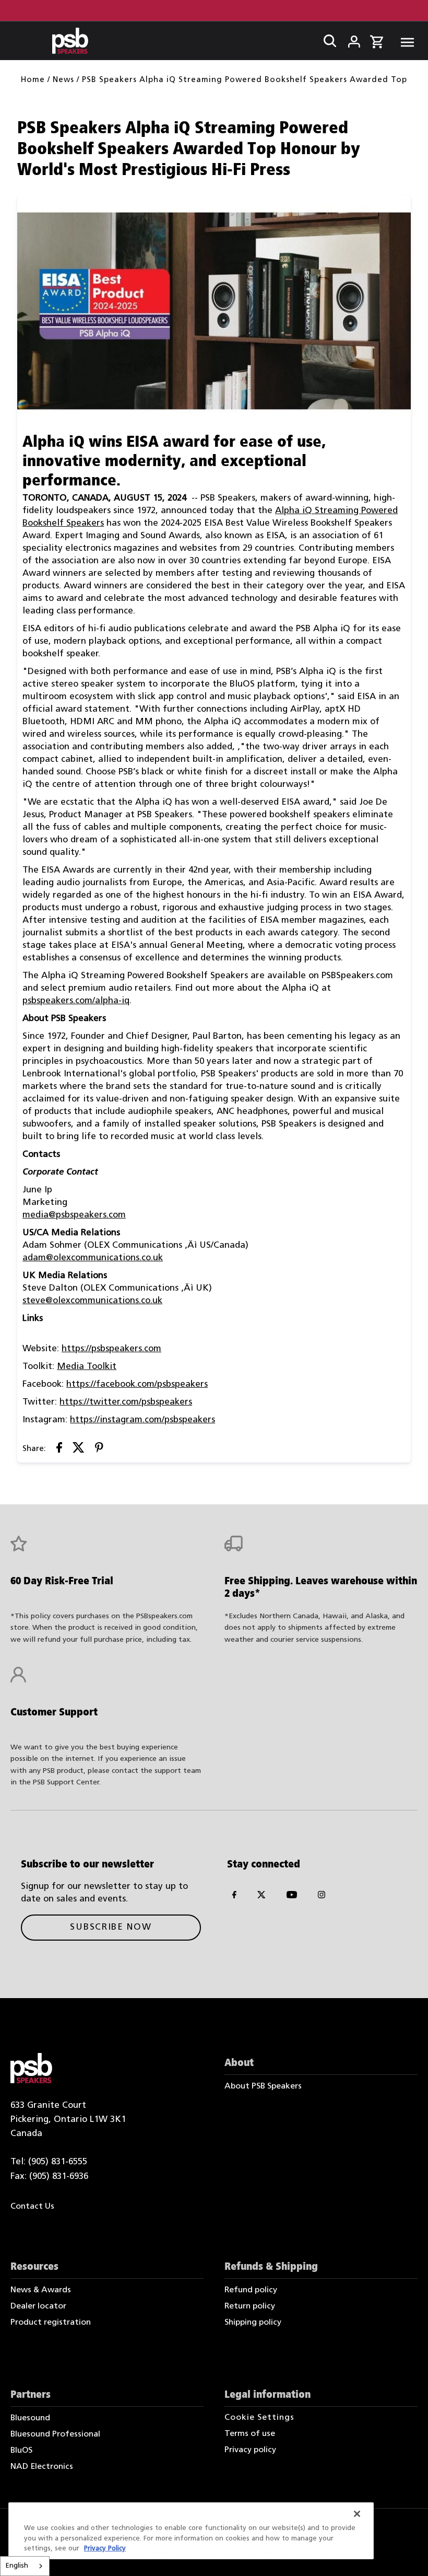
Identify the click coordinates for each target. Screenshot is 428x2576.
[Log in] (347, 39)
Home (33, 80)
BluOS (21, 2451)
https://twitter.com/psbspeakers (126, 1402)
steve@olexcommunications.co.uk (92, 1301)
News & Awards (41, 2290)
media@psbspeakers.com (74, 1215)
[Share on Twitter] (79, 1450)
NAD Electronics (42, 2467)
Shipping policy (253, 2323)
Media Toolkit (87, 1367)
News (63, 80)
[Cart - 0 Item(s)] (377, 40)
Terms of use (250, 2434)
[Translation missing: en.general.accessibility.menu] (404, 41)
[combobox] (25, 2566)
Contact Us (32, 2207)
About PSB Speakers (263, 2086)
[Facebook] (234, 1897)
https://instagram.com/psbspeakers (142, 1420)
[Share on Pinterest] (99, 1450)
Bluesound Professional (55, 2434)
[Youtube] (292, 1897)
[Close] (357, 2514)
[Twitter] (261, 1897)
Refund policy (251, 2290)
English (17, 2566)
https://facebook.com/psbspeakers (137, 1384)
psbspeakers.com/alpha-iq (76, 1001)
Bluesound (30, 2418)
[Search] (327, 39)
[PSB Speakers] (70, 41)
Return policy (250, 2306)
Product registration (51, 2323)
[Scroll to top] (406, 2554)
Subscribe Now (111, 1927)
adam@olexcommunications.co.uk (93, 1258)
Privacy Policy (105, 2549)
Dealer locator (38, 2306)
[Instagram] (322, 1897)
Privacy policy (250, 2450)
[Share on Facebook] (59, 1450)
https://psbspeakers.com (111, 1349)
